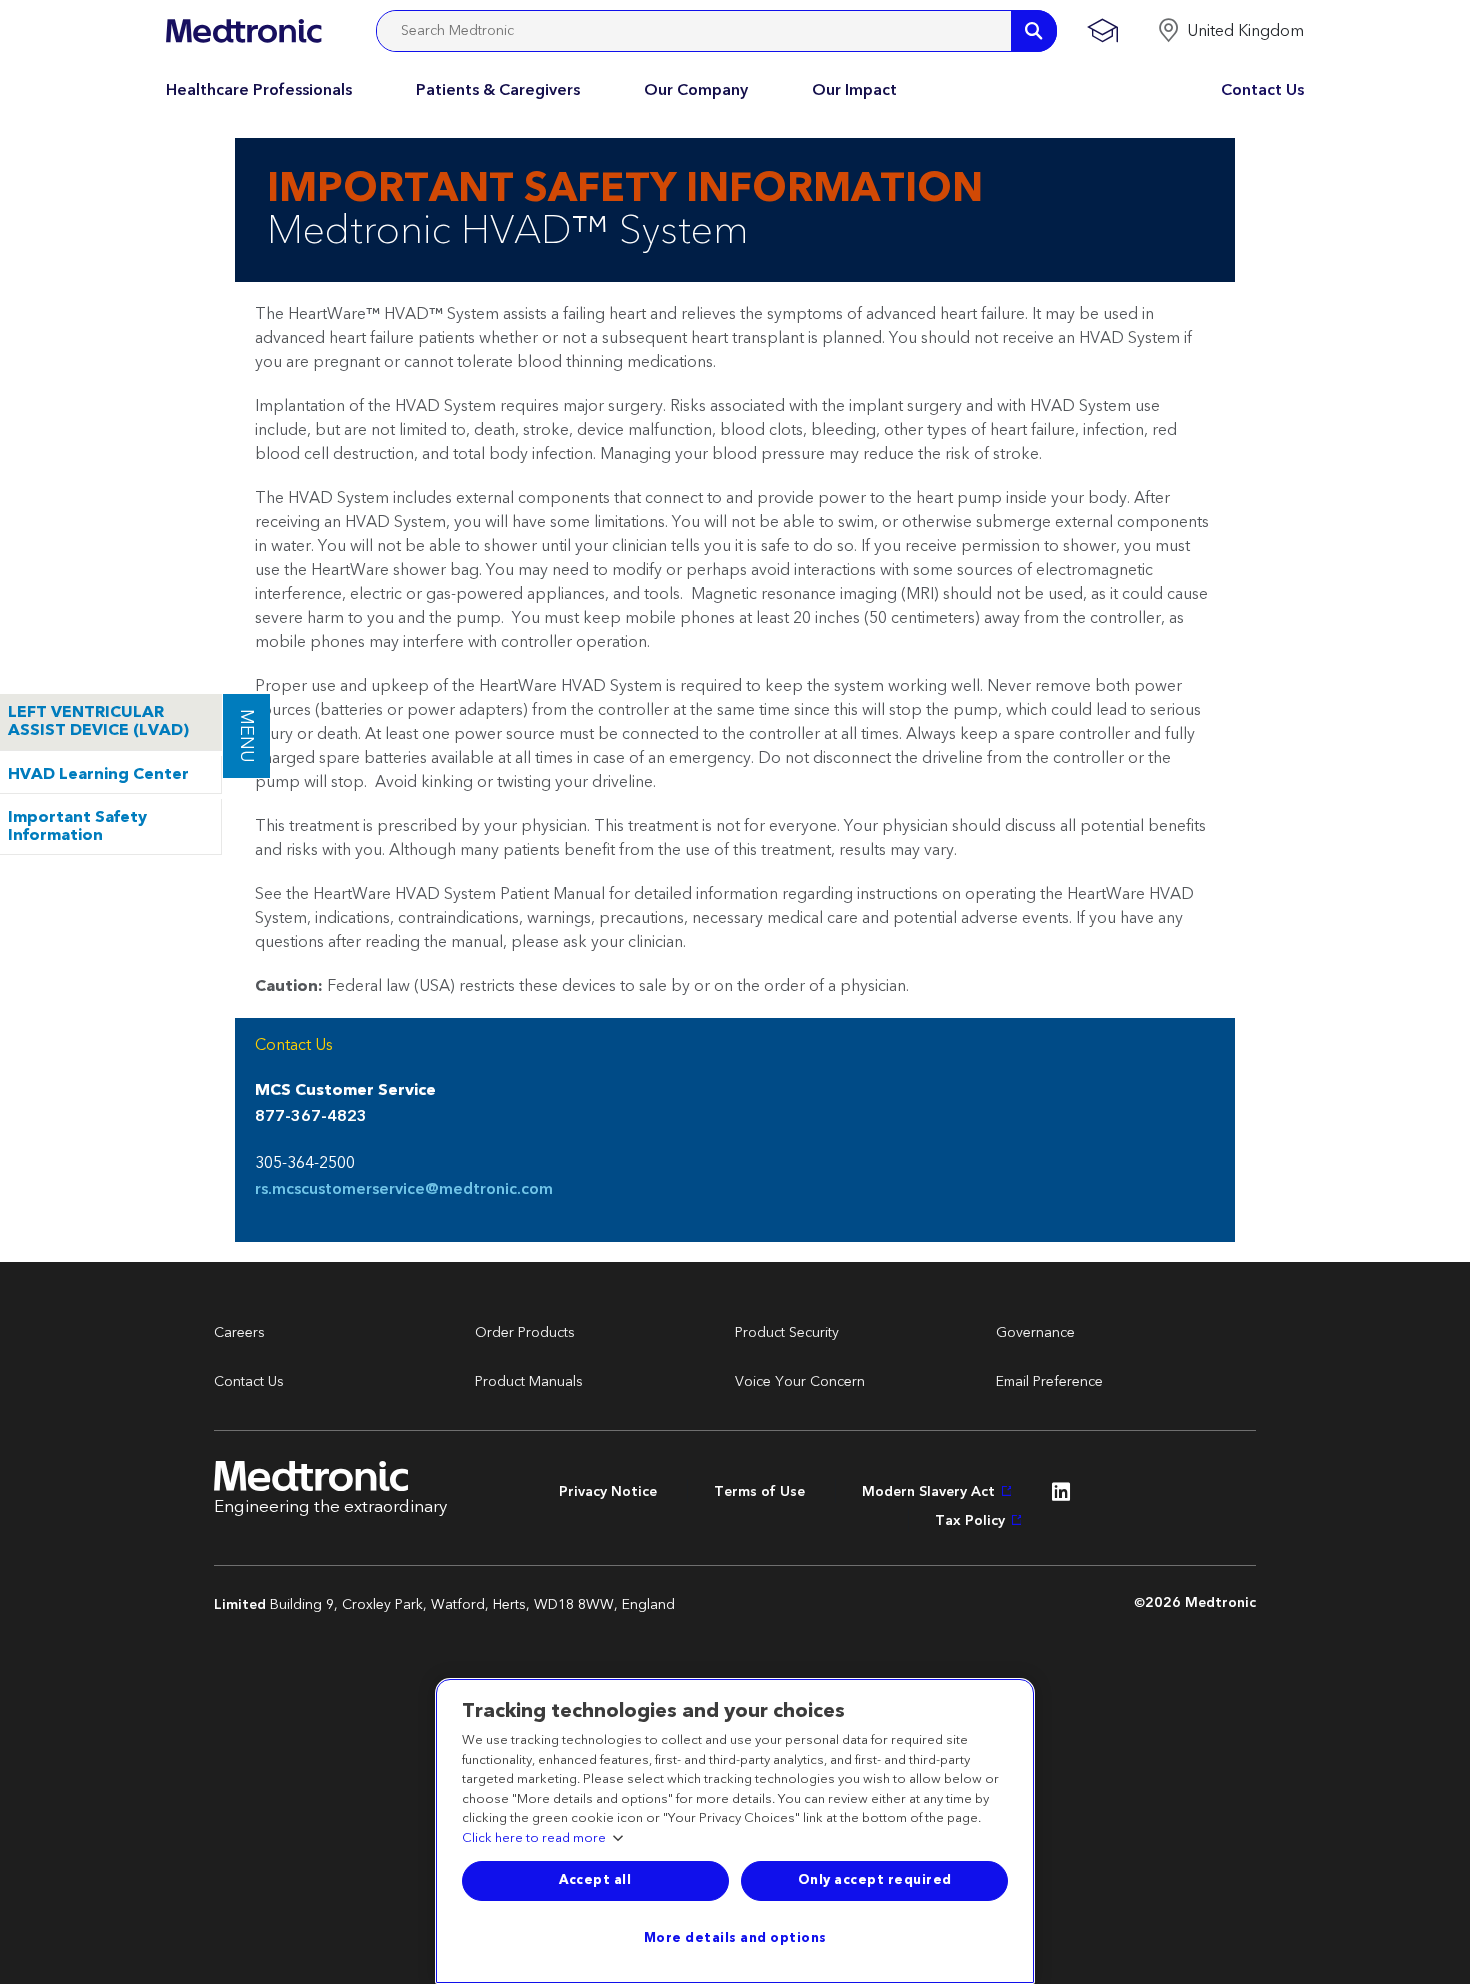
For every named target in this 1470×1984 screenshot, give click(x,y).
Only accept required (875, 1880)
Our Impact (854, 90)
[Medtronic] (243, 31)
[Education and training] (1102, 31)
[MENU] (222, 703)
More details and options (735, 1938)
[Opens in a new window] (1061, 1497)
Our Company (696, 90)
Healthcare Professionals (259, 90)
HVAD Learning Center (98, 775)
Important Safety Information (77, 826)
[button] (1230, 31)
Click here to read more (534, 1839)
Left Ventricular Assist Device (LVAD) (98, 721)
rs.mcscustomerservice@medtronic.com (404, 1189)
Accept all (595, 1880)
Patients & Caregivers (498, 90)
